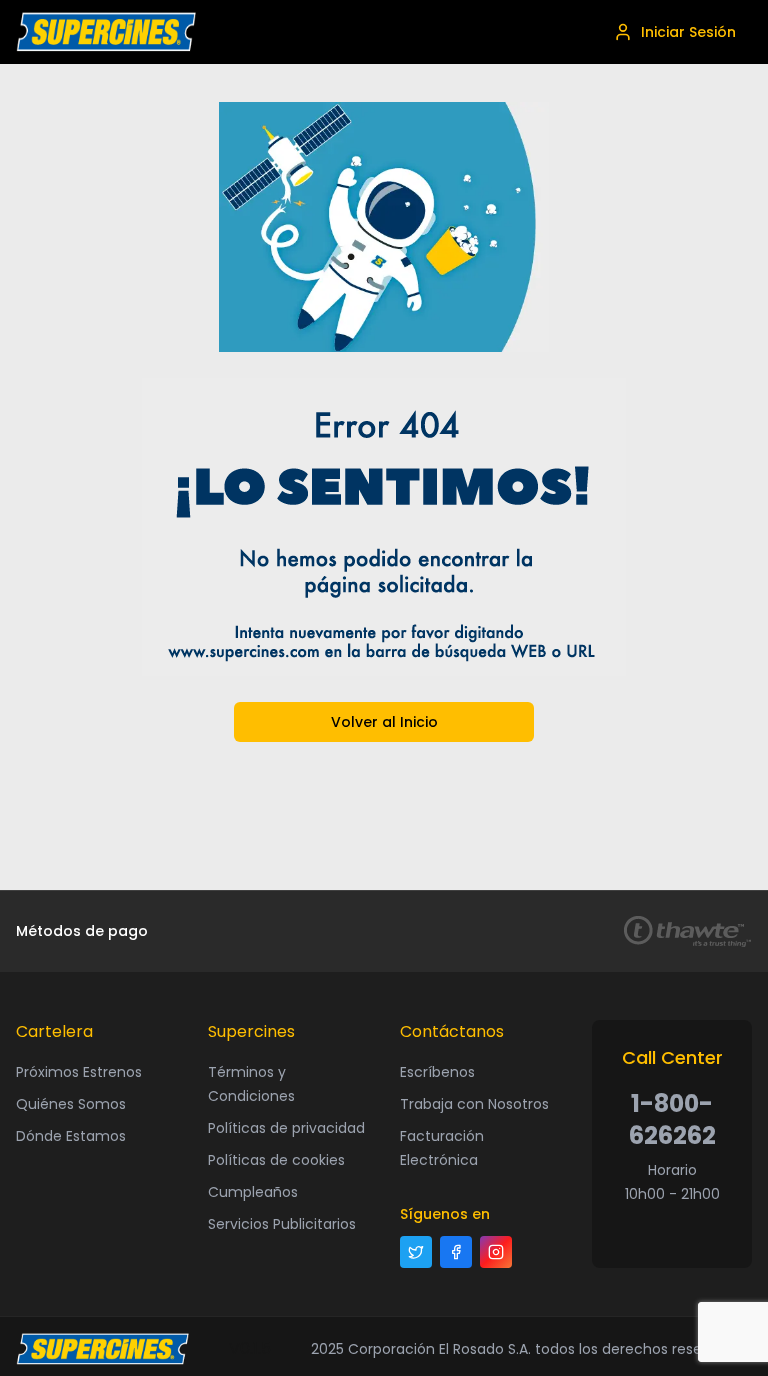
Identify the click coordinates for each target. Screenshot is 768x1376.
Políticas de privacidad (286, 1128)
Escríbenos (437, 1072)
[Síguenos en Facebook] (456, 1252)
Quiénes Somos (71, 1104)
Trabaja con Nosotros (474, 1104)
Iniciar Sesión (688, 32)
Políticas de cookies (276, 1160)
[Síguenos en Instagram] (496, 1252)
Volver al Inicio (384, 722)
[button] (106, 32)
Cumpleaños (253, 1192)
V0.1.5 (250, 1348)
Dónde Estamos (71, 1136)
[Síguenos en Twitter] (416, 1252)
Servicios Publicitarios (282, 1224)
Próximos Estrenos (79, 1072)
